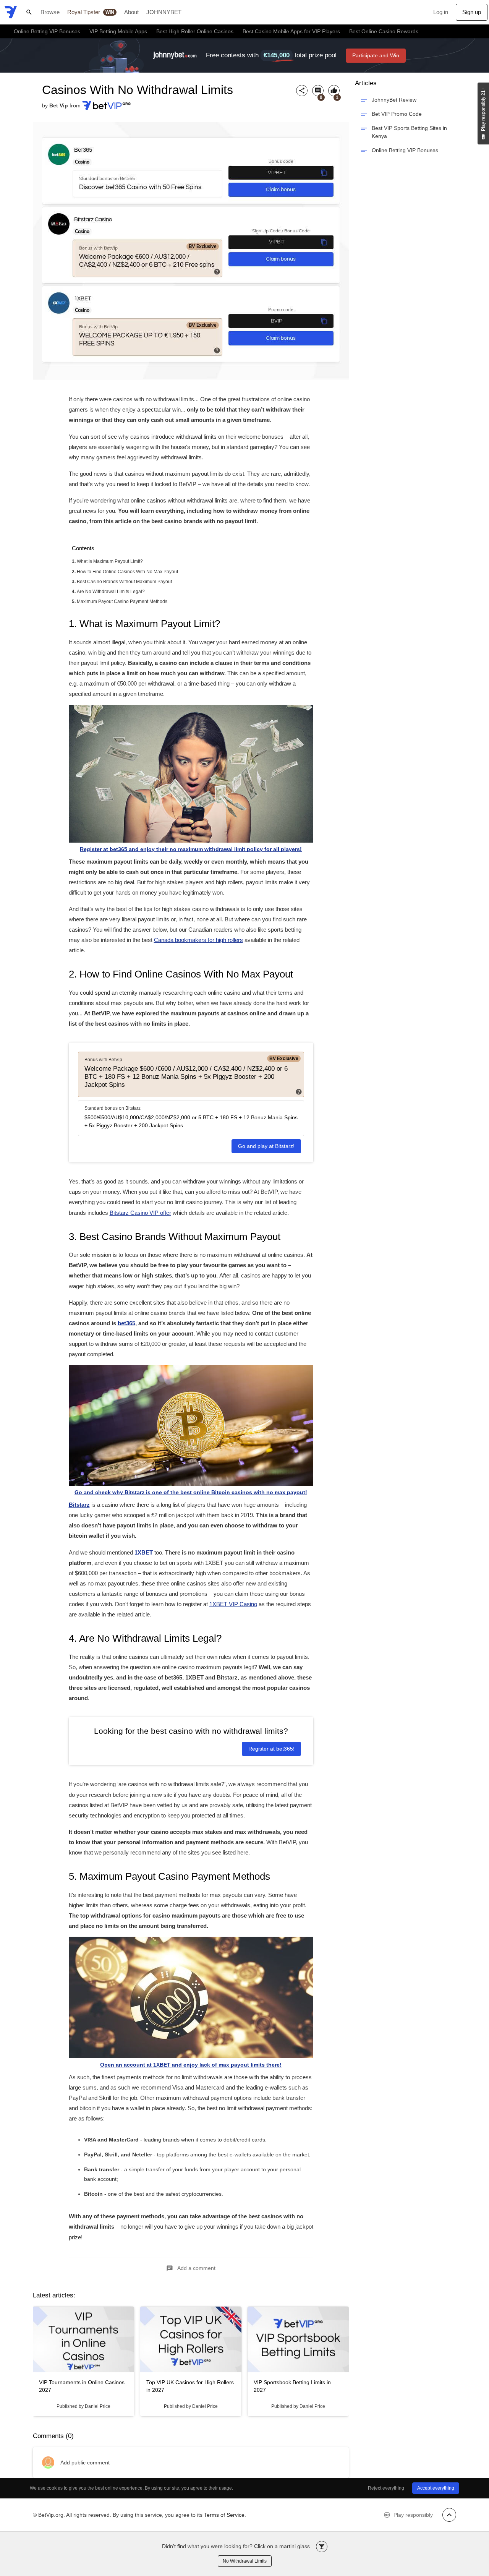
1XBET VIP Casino (233, 1604)
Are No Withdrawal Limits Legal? (111, 592)
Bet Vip (59, 105)
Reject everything (386, 2488)
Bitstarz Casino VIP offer (140, 1213)
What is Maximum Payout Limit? (110, 561)
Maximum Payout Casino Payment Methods (122, 601)
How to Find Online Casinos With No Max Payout (127, 572)
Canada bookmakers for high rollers (198, 940)
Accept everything (436, 2488)
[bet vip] (11, 12)
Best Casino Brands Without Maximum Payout (124, 582)
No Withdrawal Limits (245, 2561)
